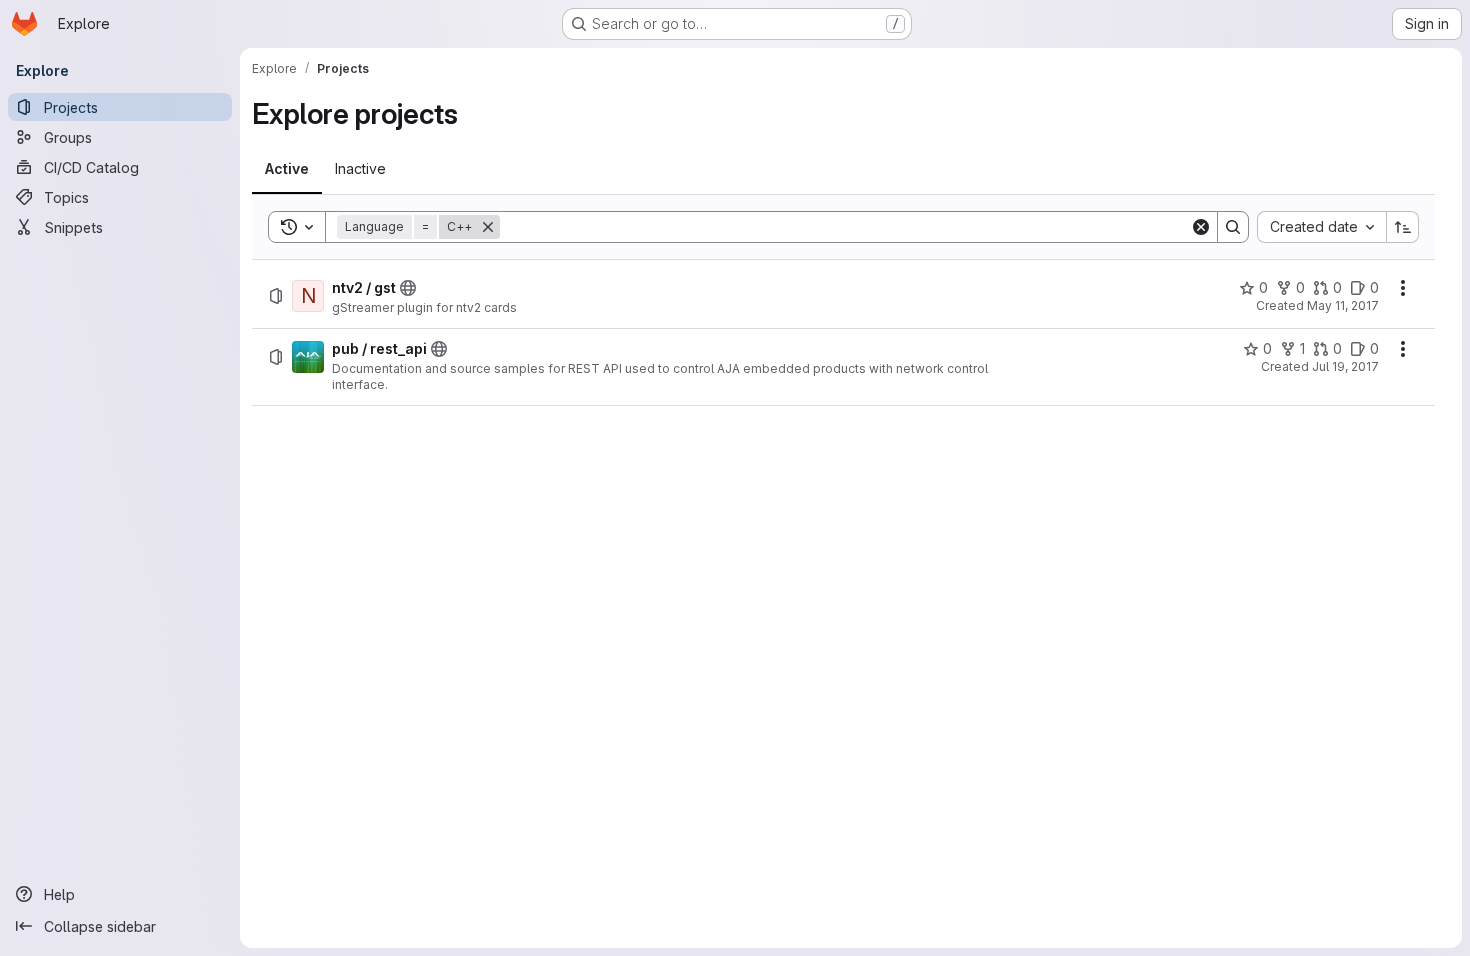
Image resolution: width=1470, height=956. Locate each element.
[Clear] (1201, 227)
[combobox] (1321, 227)
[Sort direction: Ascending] (1403, 227)
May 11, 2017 (1343, 305)
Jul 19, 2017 (1345, 366)
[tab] (287, 169)
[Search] (1233, 227)
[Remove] (488, 227)
